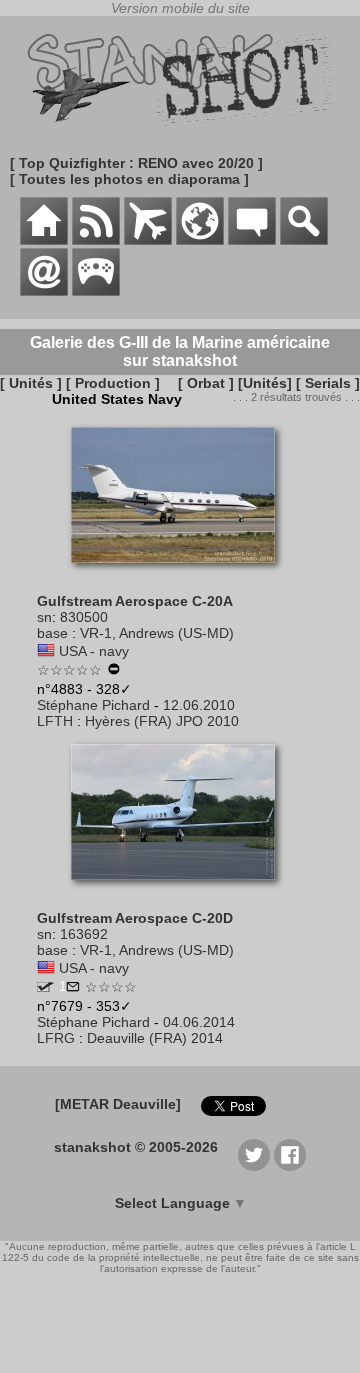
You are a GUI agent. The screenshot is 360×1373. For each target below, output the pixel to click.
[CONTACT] (44, 291)
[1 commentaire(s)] (73, 988)
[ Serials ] (328, 383)
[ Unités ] (31, 383)
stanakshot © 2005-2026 (136, 1147)
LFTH (55, 721)
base (52, 633)
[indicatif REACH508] (45, 987)
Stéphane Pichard (93, 705)
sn (44, 617)
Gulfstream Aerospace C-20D (135, 918)
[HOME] (44, 240)
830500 (84, 617)
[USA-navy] (46, 651)
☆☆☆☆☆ (69, 670)
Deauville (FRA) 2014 (155, 1038)
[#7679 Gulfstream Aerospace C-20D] (180, 890)
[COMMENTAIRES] (252, 240)
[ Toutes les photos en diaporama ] (129, 179)
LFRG (56, 1038)
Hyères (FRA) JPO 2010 (162, 721)
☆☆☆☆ (111, 987)
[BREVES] (96, 240)
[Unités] (265, 383)
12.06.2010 (199, 705)
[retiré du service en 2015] (114, 671)
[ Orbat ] (206, 383)
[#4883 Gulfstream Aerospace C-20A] (180, 573)
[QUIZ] (96, 291)
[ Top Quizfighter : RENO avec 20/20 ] (136, 163)
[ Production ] (113, 383)
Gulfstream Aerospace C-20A (135, 601)
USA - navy (94, 651)
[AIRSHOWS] (200, 240)
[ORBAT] (148, 240)
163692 (84, 934)
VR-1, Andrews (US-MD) (157, 633)
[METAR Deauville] (118, 1104)
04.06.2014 (199, 1022)
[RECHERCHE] (304, 240)
